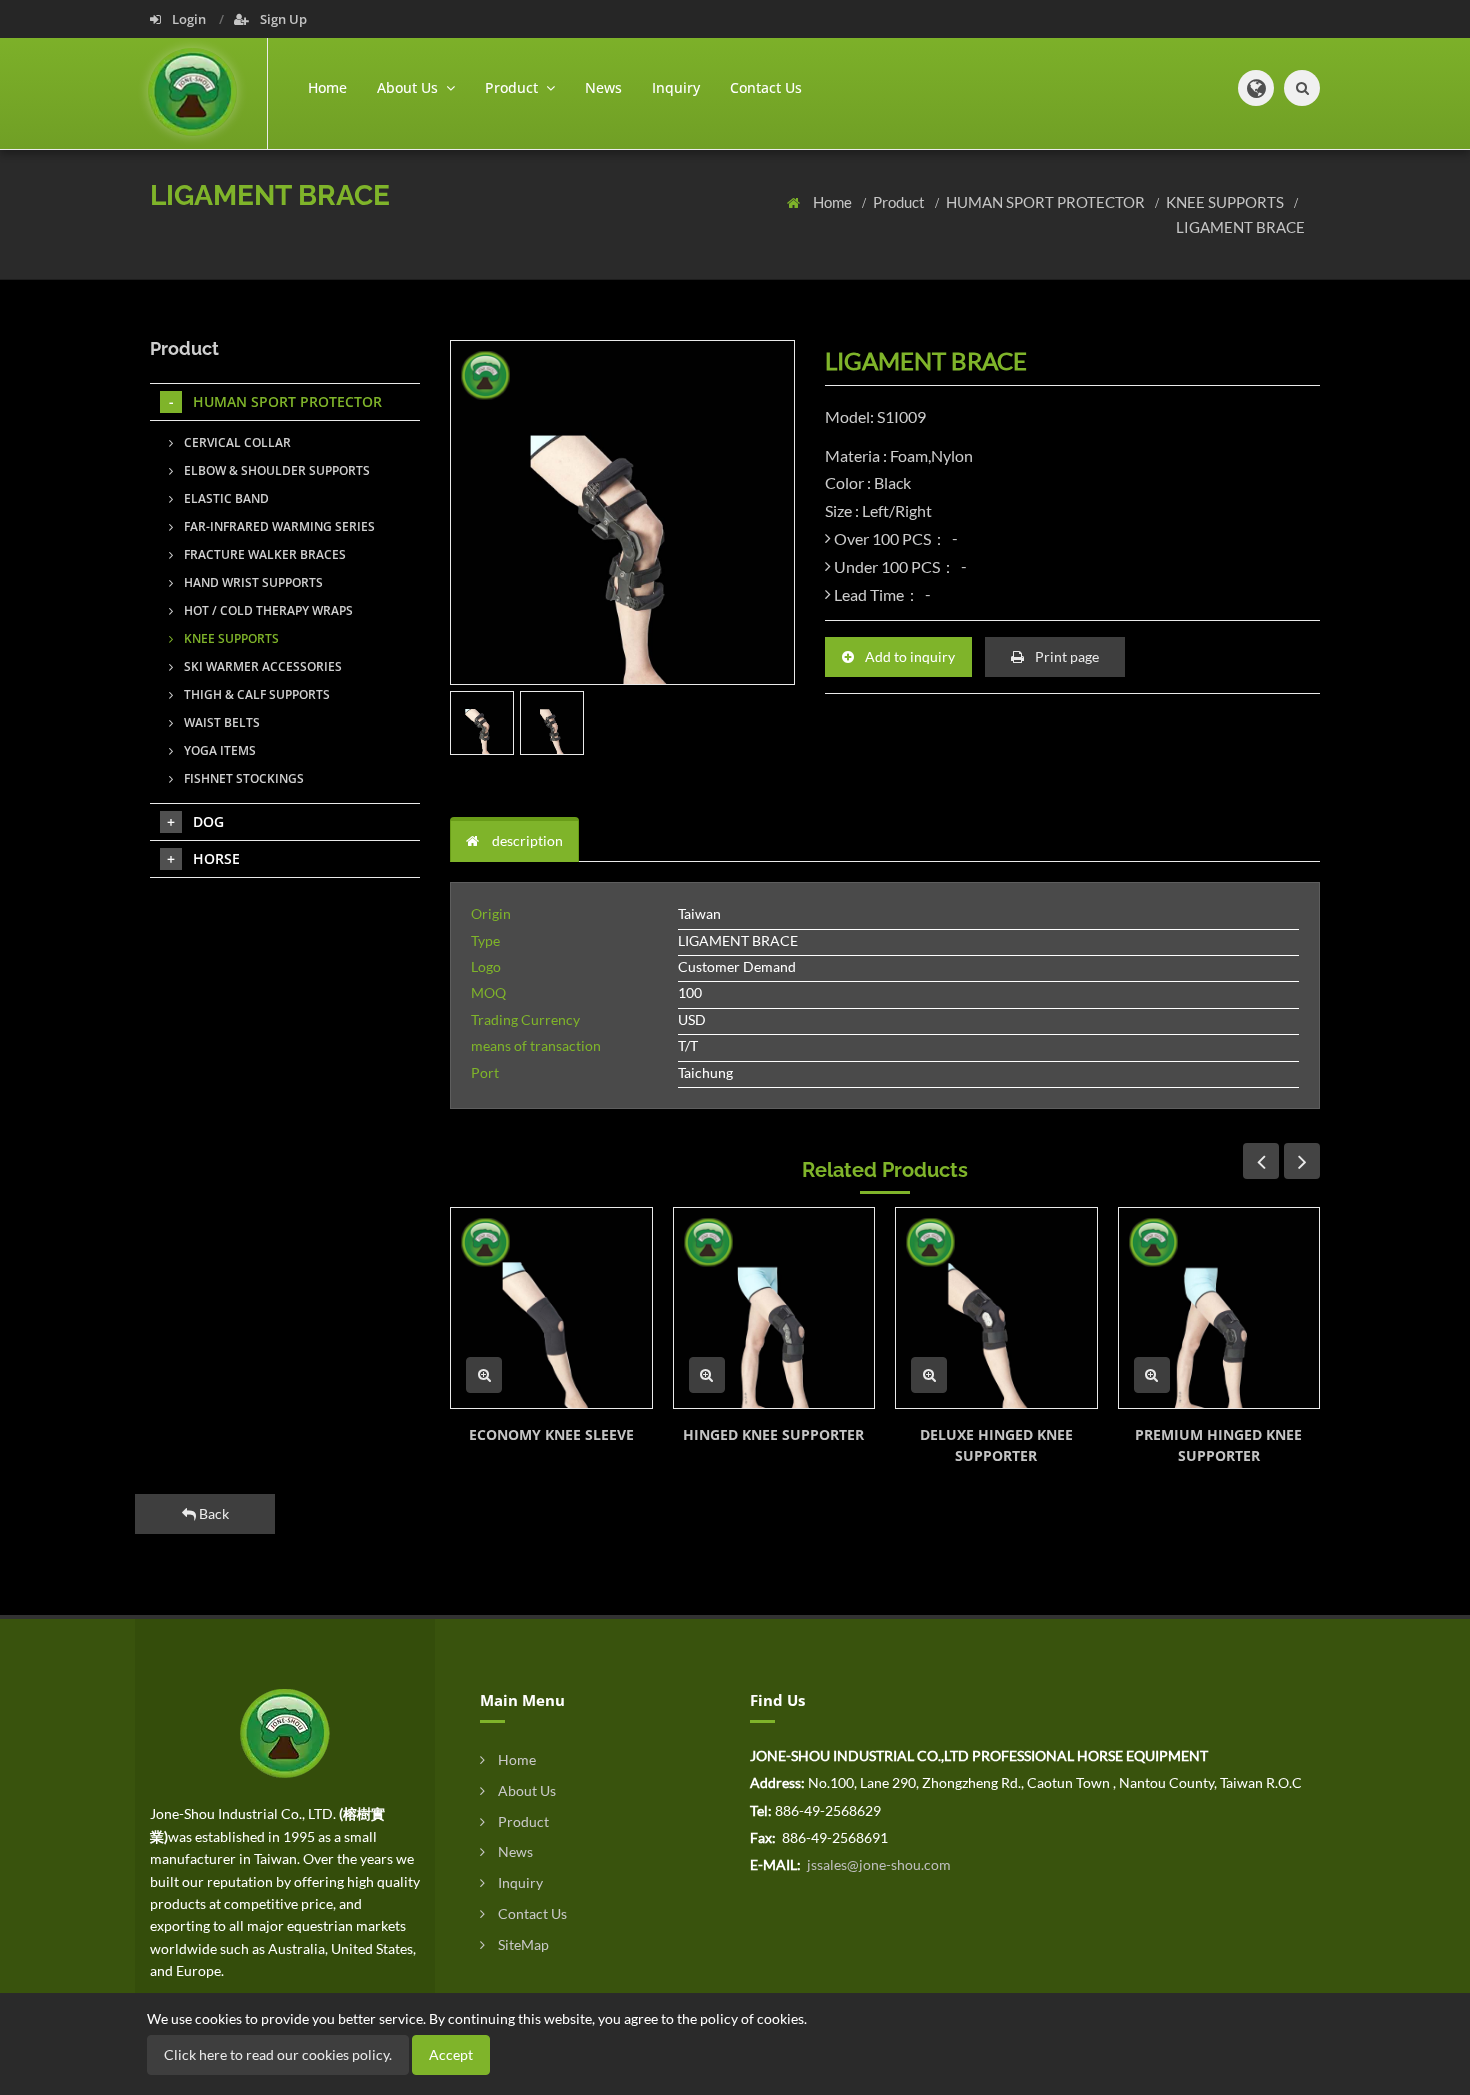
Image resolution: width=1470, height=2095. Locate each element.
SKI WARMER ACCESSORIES (261, 666)
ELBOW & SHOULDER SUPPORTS (275, 470)
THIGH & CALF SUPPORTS (255, 694)
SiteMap (522, 1944)
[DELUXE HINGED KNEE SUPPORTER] (996, 1308)
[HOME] (285, 1731)
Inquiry (676, 87)
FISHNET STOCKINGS (242, 778)
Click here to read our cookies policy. (278, 2054)
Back (212, 1513)
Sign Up (282, 19)
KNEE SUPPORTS (1226, 202)
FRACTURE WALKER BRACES (263, 554)
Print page (1065, 656)
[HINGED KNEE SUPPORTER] (774, 1308)
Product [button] (513, 87)
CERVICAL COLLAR (236, 442)
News (603, 87)
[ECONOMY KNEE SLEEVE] (551, 1308)
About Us (525, 1790)
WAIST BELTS (220, 722)
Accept (451, 2054)
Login (189, 19)
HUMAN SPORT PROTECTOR (1047, 202)
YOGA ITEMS (218, 750)
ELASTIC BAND (225, 498)
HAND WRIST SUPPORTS (252, 582)
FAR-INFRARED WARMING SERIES (278, 526)
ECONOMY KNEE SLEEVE (551, 1434)
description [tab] (526, 840)
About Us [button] (409, 87)
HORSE (216, 858)
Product (900, 202)
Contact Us (766, 87)
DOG (208, 821)
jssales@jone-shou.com (877, 1864)
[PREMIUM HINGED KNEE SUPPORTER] (1219, 1308)
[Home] (208, 93)
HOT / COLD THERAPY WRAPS (267, 610)
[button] (1256, 88)
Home (327, 87)
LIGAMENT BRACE (1240, 227)
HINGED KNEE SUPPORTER (773, 1434)
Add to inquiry (908, 656)
